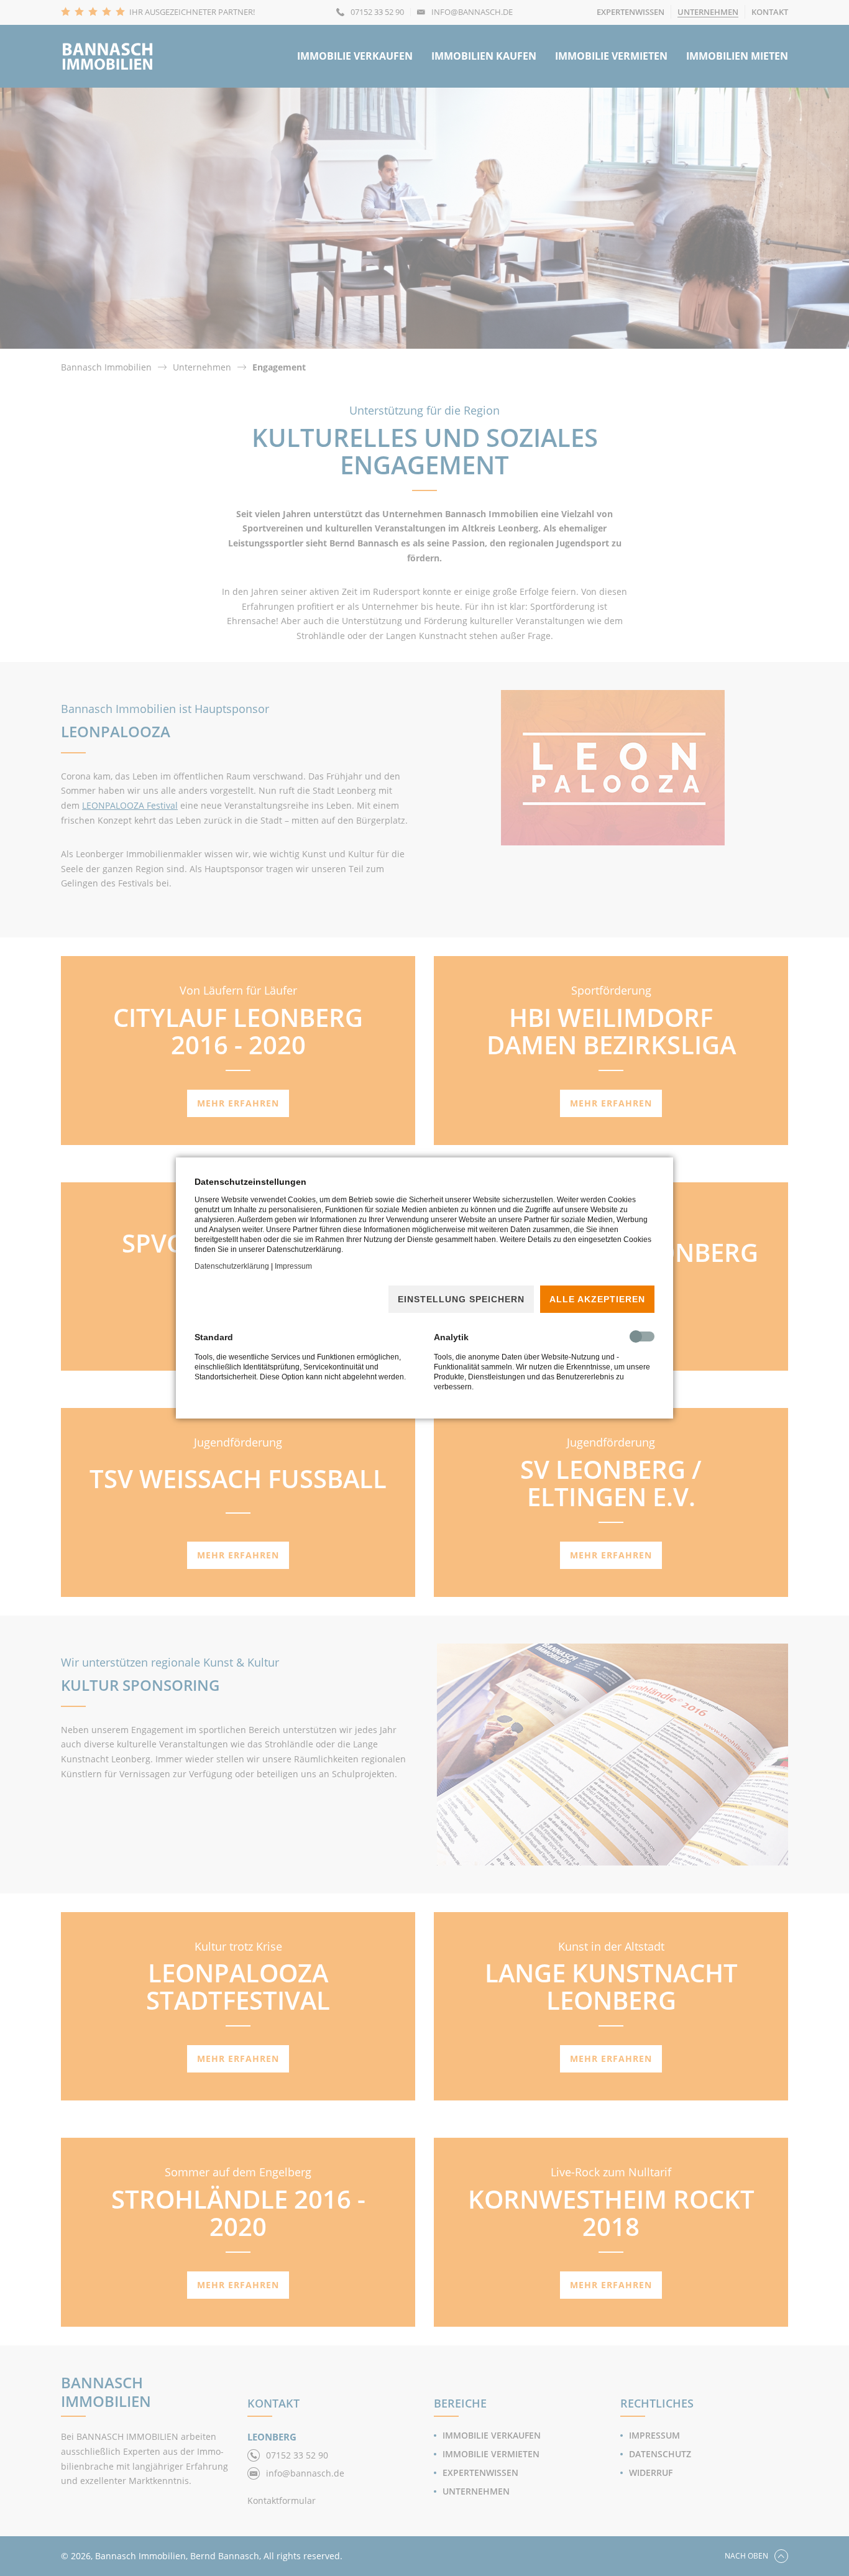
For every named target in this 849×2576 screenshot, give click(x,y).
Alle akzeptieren (597, 1299)
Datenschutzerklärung (232, 1266)
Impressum (293, 1266)
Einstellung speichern (461, 1299)
